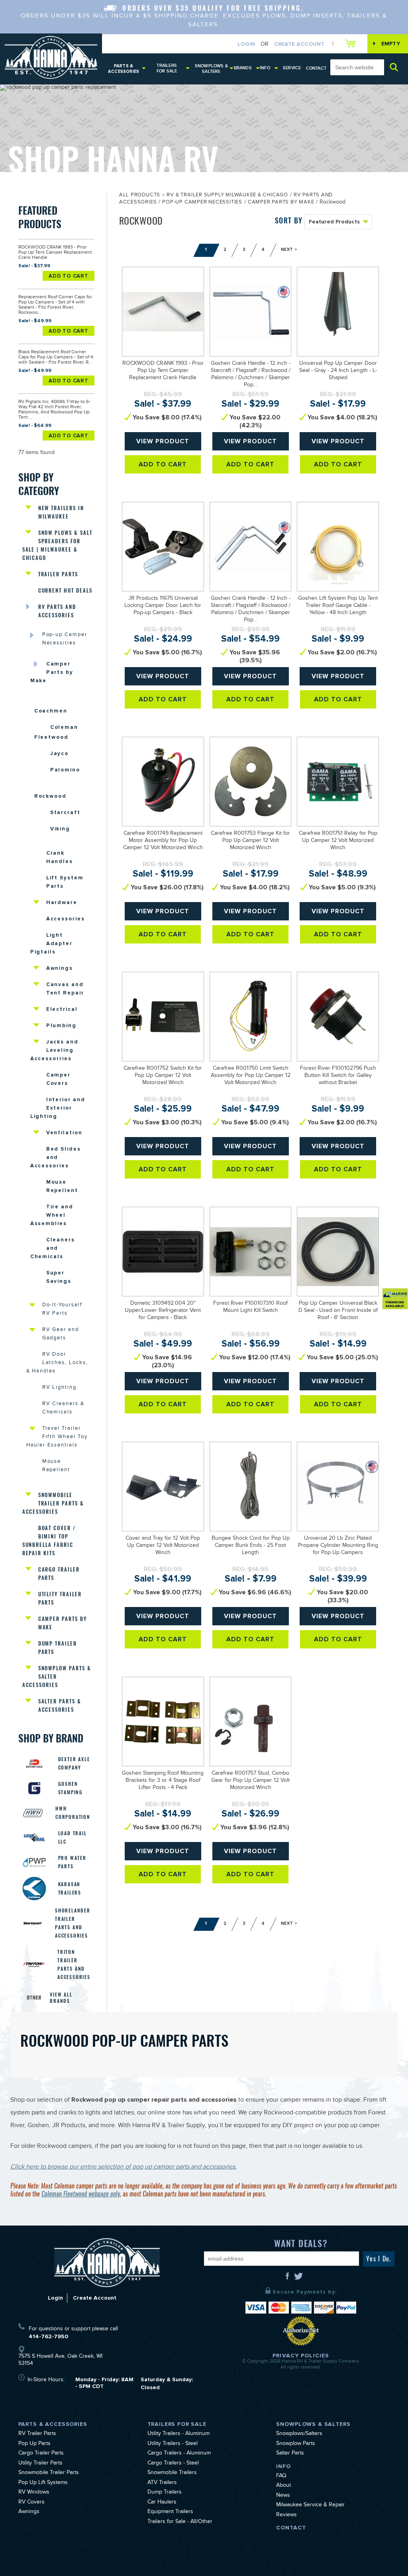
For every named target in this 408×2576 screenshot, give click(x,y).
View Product (163, 441)
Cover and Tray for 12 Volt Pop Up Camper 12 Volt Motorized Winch (163, 1546)
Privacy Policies (301, 2356)
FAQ (281, 2476)
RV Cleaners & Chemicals (63, 1408)
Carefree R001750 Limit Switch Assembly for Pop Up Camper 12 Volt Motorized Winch (251, 1076)
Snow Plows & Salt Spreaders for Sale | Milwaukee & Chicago (57, 545)
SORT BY (289, 220)
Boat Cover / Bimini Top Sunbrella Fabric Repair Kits (49, 1541)
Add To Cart (69, 276)
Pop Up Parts (34, 2444)
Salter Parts (290, 2454)
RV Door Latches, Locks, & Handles (57, 1363)
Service (292, 68)
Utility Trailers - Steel (173, 2444)
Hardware (62, 902)
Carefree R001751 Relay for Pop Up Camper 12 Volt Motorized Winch (338, 841)
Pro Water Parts (72, 1862)
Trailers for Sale (167, 68)
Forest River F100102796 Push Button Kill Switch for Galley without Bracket (338, 1076)
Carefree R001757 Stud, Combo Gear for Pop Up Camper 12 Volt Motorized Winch (250, 1781)
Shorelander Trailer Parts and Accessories (73, 1923)
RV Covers (31, 2503)
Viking (60, 829)
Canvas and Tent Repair (65, 989)
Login (246, 44)
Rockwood (51, 796)
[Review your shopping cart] (352, 43)
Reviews (286, 2515)
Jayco (60, 754)
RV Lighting (59, 1388)
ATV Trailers (162, 2483)
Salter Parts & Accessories (60, 1705)
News (283, 2496)
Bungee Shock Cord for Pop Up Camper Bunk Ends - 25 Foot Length (251, 1546)
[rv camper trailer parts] (107, 2262)
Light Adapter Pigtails (52, 943)
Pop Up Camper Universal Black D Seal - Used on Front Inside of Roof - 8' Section (338, 1311)
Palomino (65, 770)
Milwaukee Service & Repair (310, 2506)
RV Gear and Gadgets (61, 1334)
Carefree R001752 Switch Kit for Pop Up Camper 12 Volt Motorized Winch (163, 1076)
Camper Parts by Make (52, 672)
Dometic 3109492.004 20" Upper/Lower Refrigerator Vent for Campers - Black (163, 1311)
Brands (243, 68)
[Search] (394, 67)
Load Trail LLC (73, 1837)
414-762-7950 (48, 2336)
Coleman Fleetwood (56, 732)
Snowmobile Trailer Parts (49, 2473)
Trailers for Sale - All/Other (180, 2522)
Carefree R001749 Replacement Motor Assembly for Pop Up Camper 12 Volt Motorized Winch (163, 841)
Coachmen (51, 711)
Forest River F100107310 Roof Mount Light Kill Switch (250, 1308)
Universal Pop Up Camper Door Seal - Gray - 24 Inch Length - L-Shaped (338, 371)
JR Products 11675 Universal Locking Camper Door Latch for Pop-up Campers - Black (163, 606)
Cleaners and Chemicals (53, 1248)
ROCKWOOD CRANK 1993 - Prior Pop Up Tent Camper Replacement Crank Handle (55, 253)
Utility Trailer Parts (60, 1598)
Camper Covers (59, 1079)
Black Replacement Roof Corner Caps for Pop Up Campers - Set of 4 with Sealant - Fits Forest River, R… (56, 358)
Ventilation (64, 1133)
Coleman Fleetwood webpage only (81, 2194)
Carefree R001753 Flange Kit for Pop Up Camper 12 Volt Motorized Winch (250, 841)
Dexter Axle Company (74, 1763)
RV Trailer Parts (37, 2434)
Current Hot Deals (65, 590)
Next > (289, 250)
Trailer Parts (58, 574)
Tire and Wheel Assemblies (52, 1215)
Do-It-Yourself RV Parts (62, 1310)
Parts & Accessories (124, 69)
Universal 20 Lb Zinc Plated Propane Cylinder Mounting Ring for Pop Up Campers (338, 1546)
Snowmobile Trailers (172, 2473)
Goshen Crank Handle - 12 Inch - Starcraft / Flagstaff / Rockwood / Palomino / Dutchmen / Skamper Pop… (251, 610)
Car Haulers (162, 2503)
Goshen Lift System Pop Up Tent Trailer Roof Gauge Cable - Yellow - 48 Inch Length (338, 606)
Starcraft (66, 812)
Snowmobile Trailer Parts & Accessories (53, 1503)
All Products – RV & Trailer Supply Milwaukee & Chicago (204, 196)
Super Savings (59, 1277)
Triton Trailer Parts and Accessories (74, 1964)
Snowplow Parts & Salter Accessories (57, 1677)
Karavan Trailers (70, 1888)
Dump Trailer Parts (58, 1648)
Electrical (62, 1009)
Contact (316, 68)
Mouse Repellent (62, 1186)
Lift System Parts (65, 882)
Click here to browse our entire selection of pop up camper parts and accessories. (124, 2168)
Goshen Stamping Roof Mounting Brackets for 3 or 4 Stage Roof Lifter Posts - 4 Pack (163, 1781)
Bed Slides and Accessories (56, 1157)
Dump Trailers (165, 2493)
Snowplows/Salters (299, 2434)
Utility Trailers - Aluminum (178, 2434)
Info (265, 68)
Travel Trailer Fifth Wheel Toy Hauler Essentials (57, 1437)
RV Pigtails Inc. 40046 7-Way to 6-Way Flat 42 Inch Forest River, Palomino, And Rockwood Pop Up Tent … (54, 410)
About (283, 2486)
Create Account (299, 44)
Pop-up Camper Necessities (65, 639)
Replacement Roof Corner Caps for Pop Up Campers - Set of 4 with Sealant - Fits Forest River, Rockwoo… (55, 305)
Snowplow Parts (296, 2444)
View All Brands (61, 1998)
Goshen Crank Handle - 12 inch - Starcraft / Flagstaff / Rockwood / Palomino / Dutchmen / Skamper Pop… (251, 375)
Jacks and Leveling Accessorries (55, 1050)
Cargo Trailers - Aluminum (179, 2454)
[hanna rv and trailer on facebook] (288, 2279)
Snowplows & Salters (211, 69)
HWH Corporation (73, 1813)
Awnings (60, 968)
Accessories (66, 919)
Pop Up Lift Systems (43, 2483)
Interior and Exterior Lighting (58, 1108)
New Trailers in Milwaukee (61, 512)
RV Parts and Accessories (57, 611)
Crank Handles (60, 857)
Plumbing (62, 1026)
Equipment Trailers (170, 2512)
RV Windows (34, 2493)
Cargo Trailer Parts (59, 1574)
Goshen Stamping (71, 1788)
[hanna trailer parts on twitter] (298, 2279)
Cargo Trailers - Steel (173, 2464)
